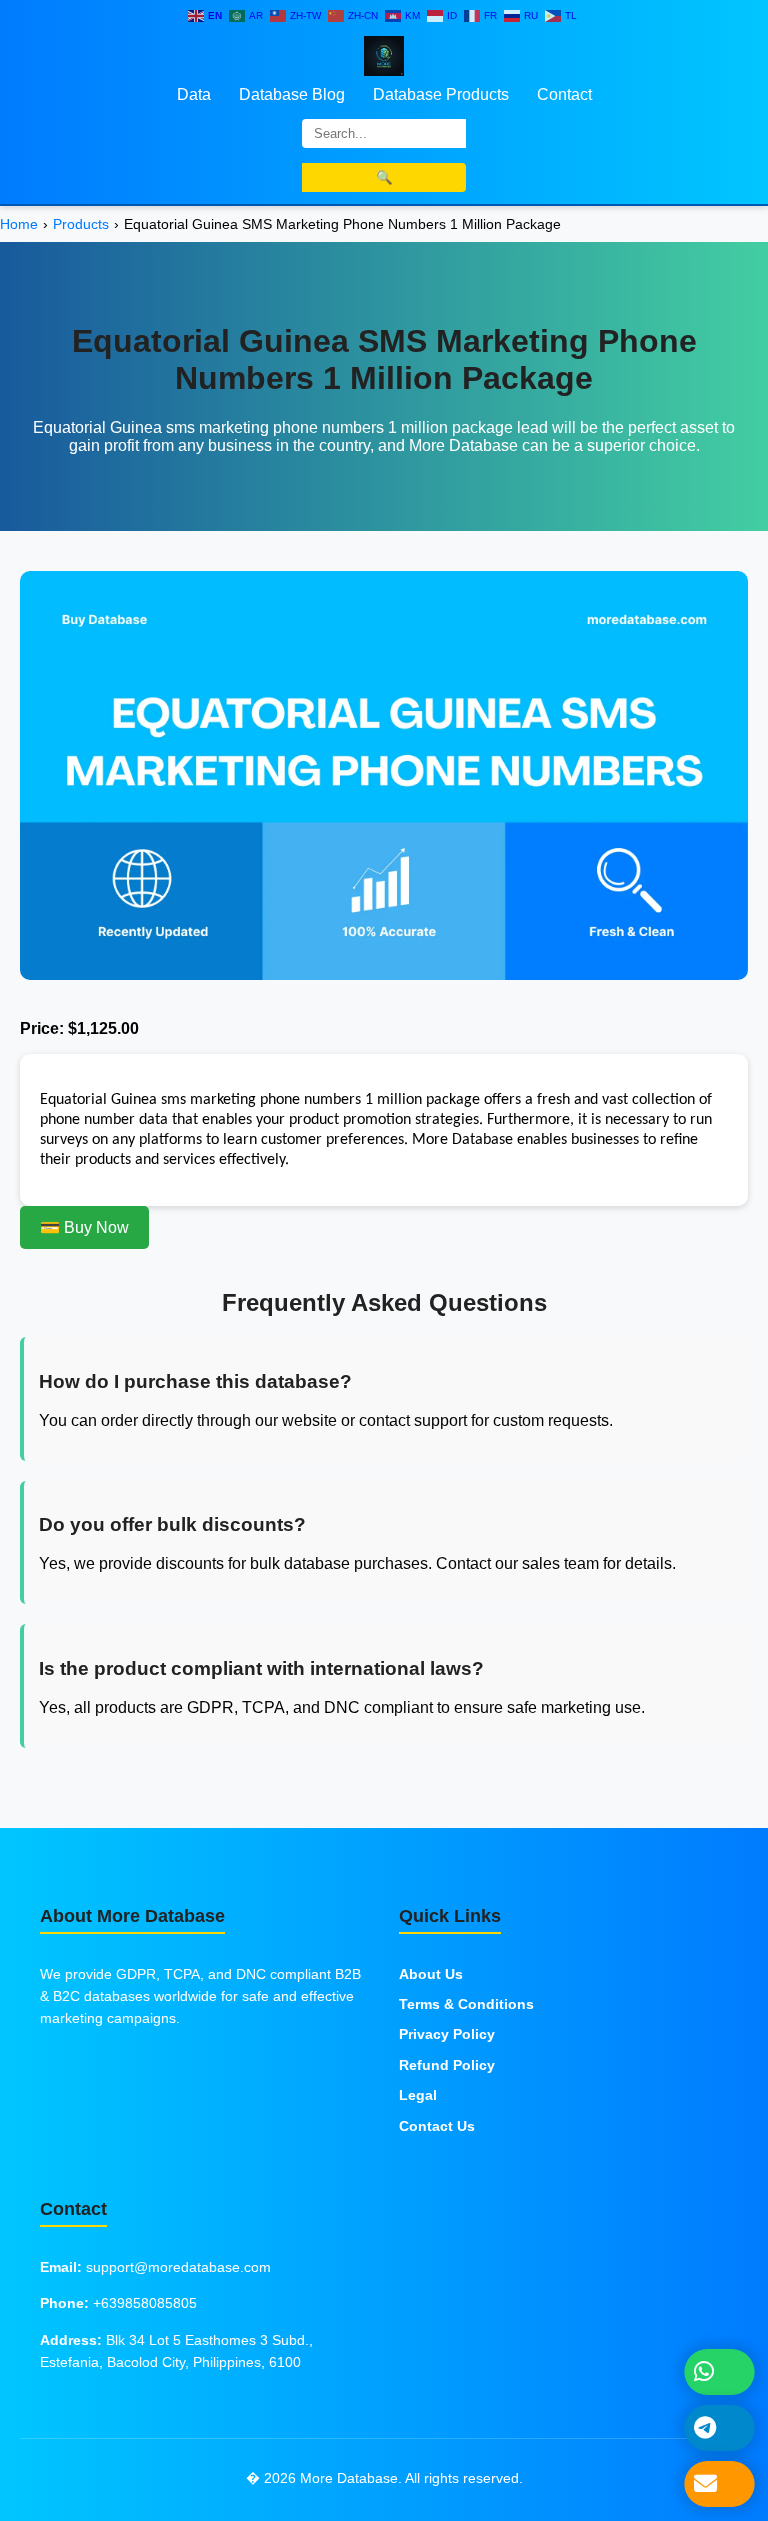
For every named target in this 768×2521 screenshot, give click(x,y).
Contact (564, 94)
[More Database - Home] (384, 54)
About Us (431, 1974)
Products (81, 224)
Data (194, 94)
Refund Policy (447, 2065)
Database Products (441, 94)
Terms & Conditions (466, 2004)
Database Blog (292, 94)
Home (19, 224)
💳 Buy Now (84, 1227)
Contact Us (437, 2126)
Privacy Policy (447, 2034)
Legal (418, 2095)
